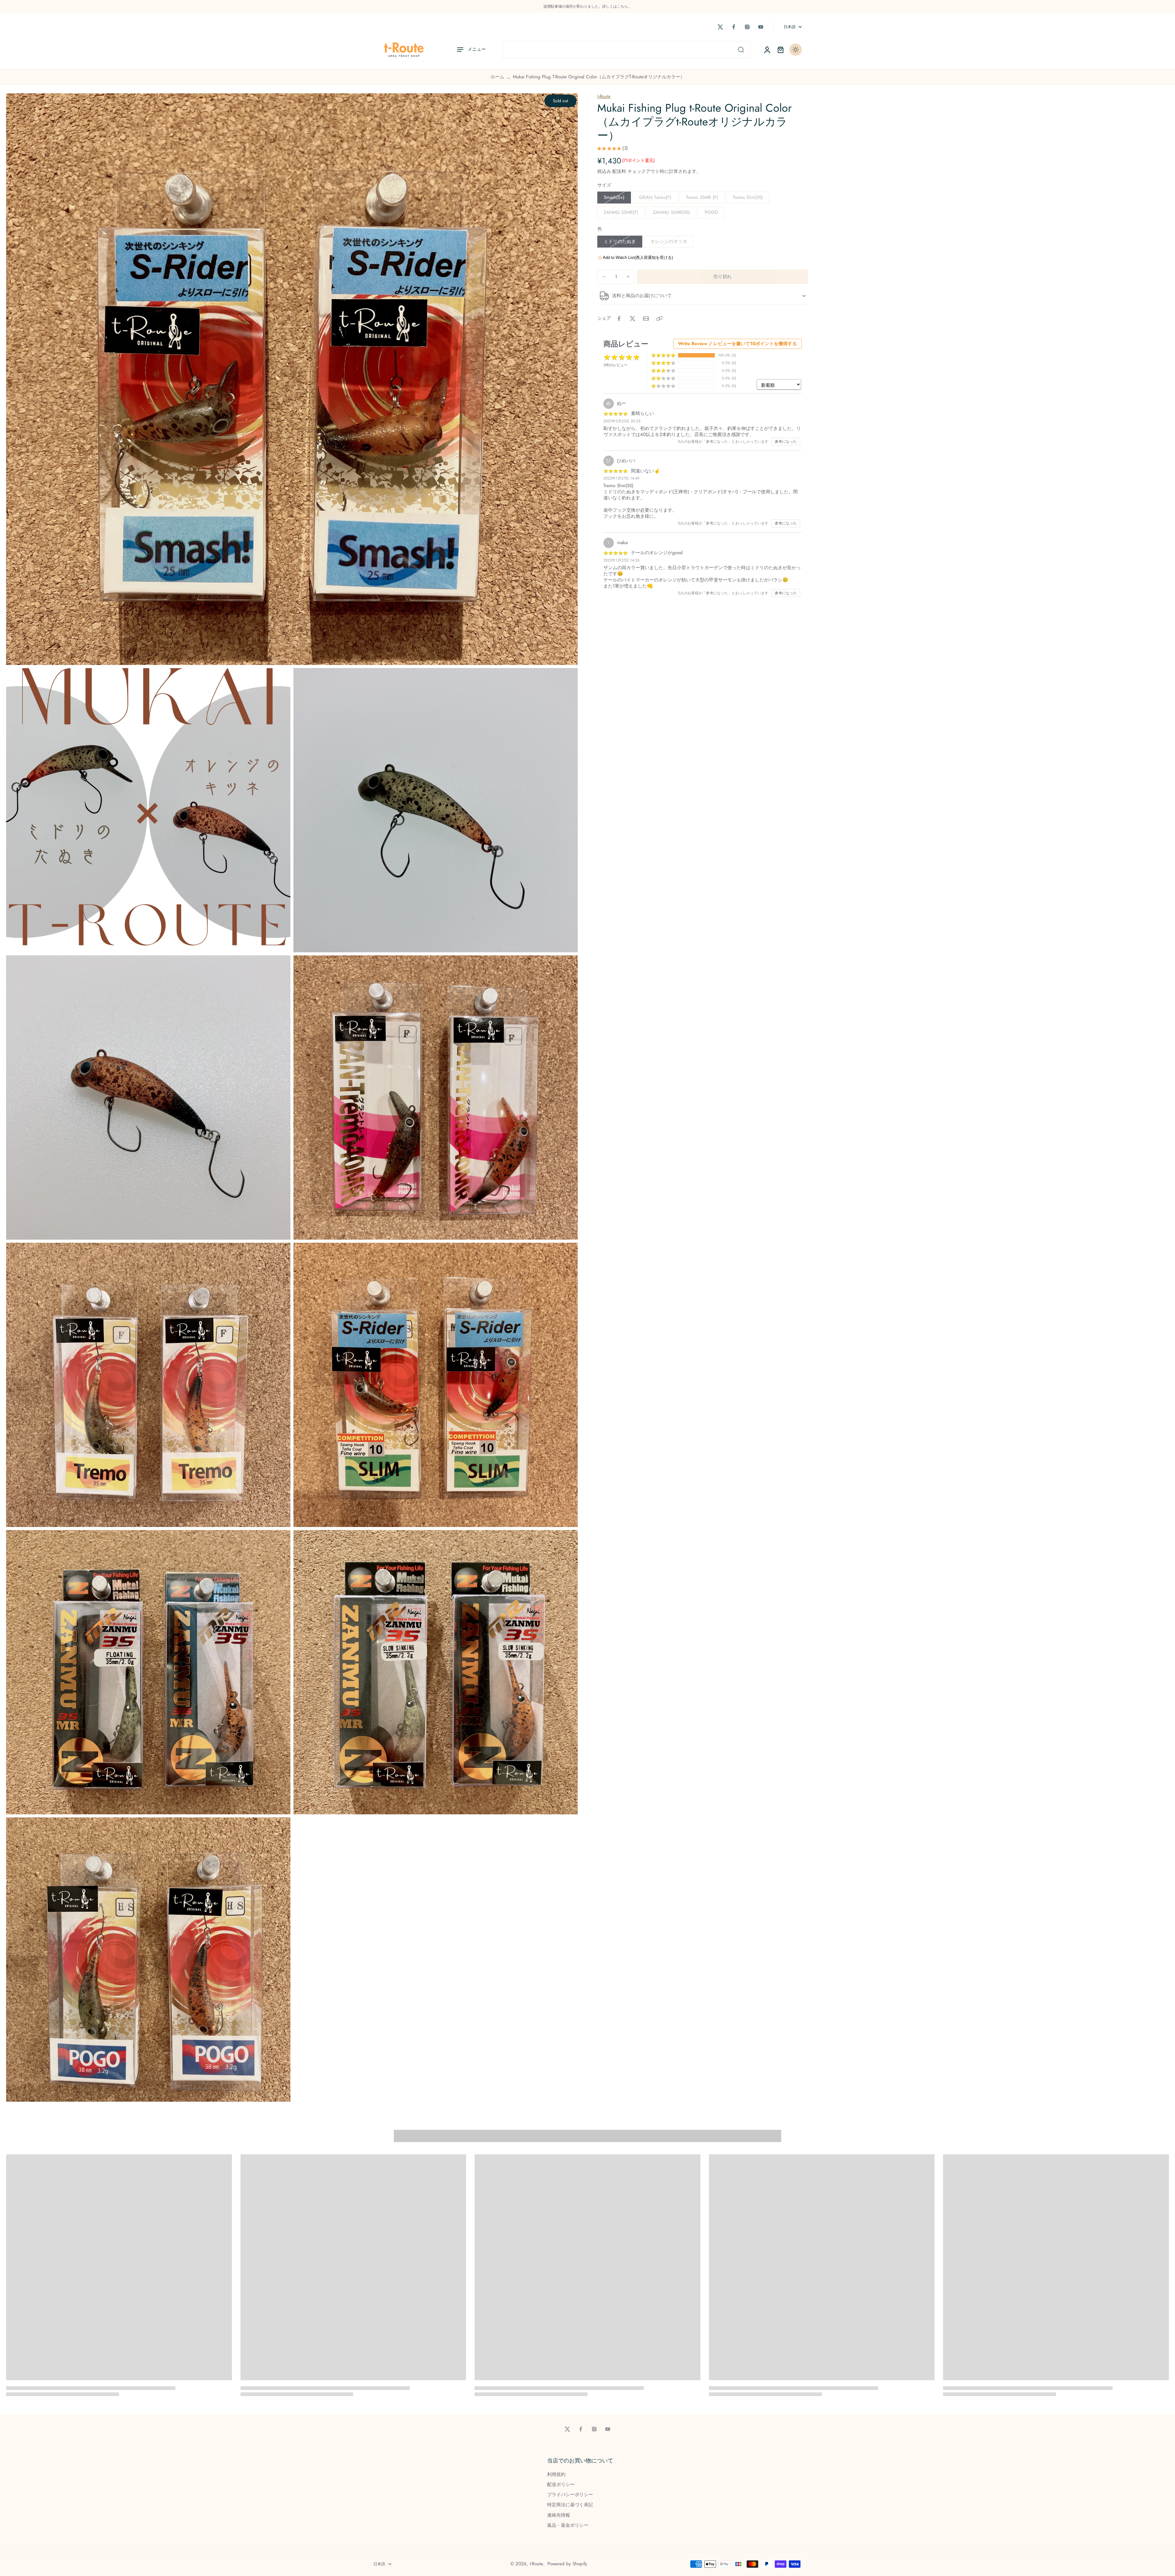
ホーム (497, 77)
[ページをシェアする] (659, 319)
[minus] (604, 277)
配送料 (620, 171)
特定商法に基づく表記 (570, 2505)
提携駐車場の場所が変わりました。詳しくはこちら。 (587, 6)
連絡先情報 (559, 2515)
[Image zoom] (292, 379)
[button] (722, 277)
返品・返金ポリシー (568, 2525)
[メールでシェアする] (646, 319)
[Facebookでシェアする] (619, 319)
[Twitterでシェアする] (632, 319)
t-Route (604, 96)
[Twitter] (720, 27)
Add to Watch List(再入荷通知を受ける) (638, 258)
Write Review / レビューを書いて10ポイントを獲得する (737, 344)
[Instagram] (747, 27)
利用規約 (556, 2475)
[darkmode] (796, 50)
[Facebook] (734, 27)
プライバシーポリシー (570, 2495)
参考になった (786, 442)
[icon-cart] (780, 50)
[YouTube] (761, 27)
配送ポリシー (561, 2485)
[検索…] (741, 50)
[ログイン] (767, 50)
